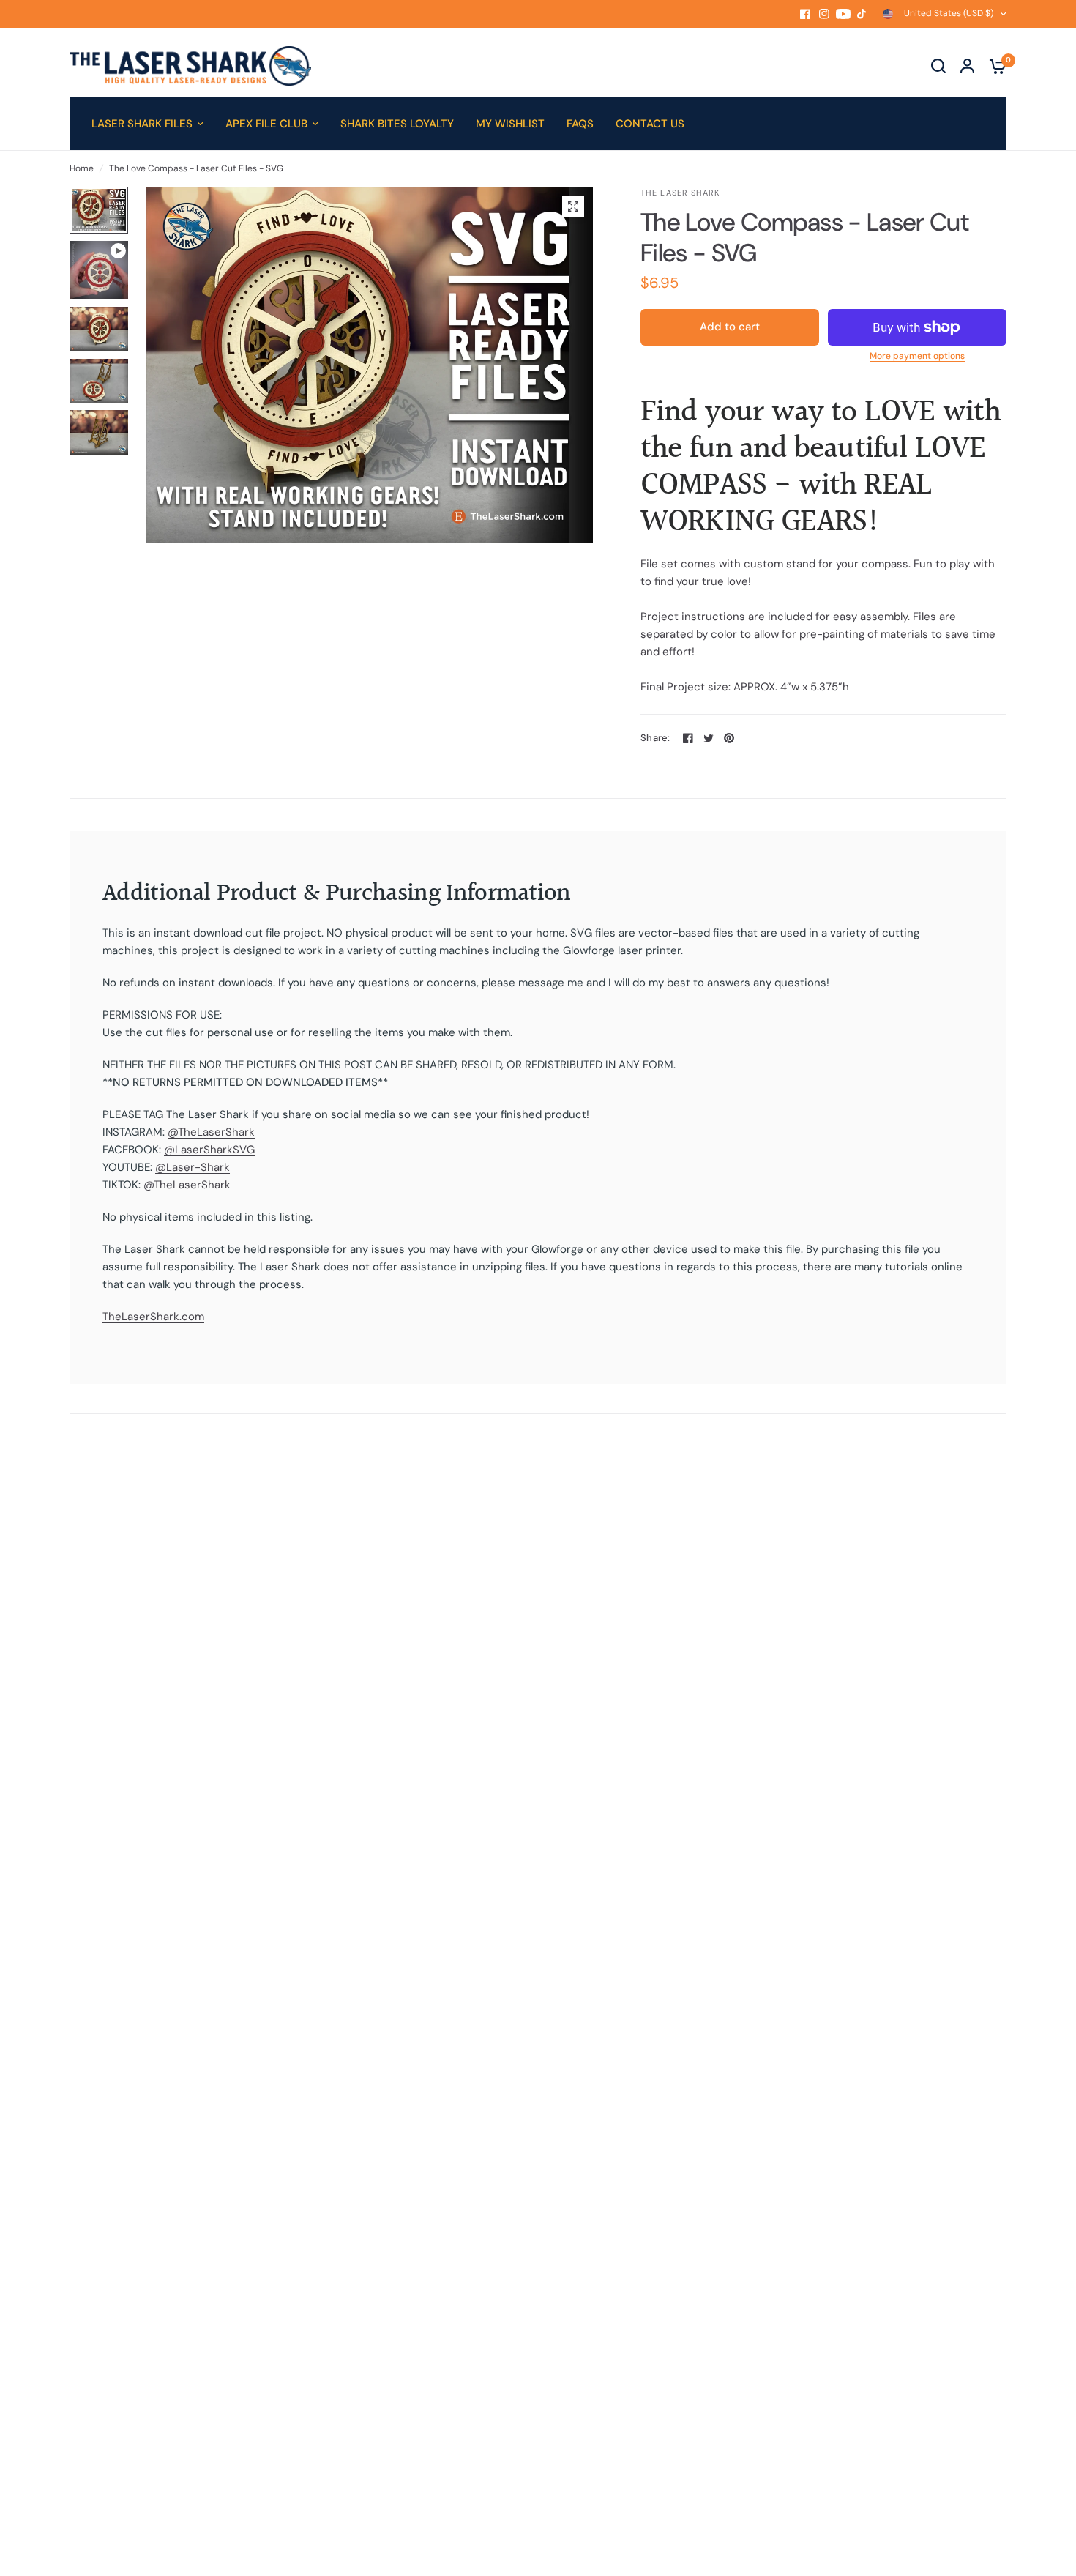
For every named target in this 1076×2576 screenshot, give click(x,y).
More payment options (917, 356)
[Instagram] (824, 14)
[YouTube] (843, 14)
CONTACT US (650, 124)
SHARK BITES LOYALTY (397, 124)
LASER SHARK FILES (142, 124)
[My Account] (967, 66)
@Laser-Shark (193, 1167)
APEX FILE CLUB (266, 124)
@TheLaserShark (211, 1132)
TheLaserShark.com (153, 1317)
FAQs (580, 124)
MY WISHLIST (510, 124)
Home (82, 168)
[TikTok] (862, 14)
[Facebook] (805, 14)
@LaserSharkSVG (209, 1150)
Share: (655, 738)
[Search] (938, 66)
